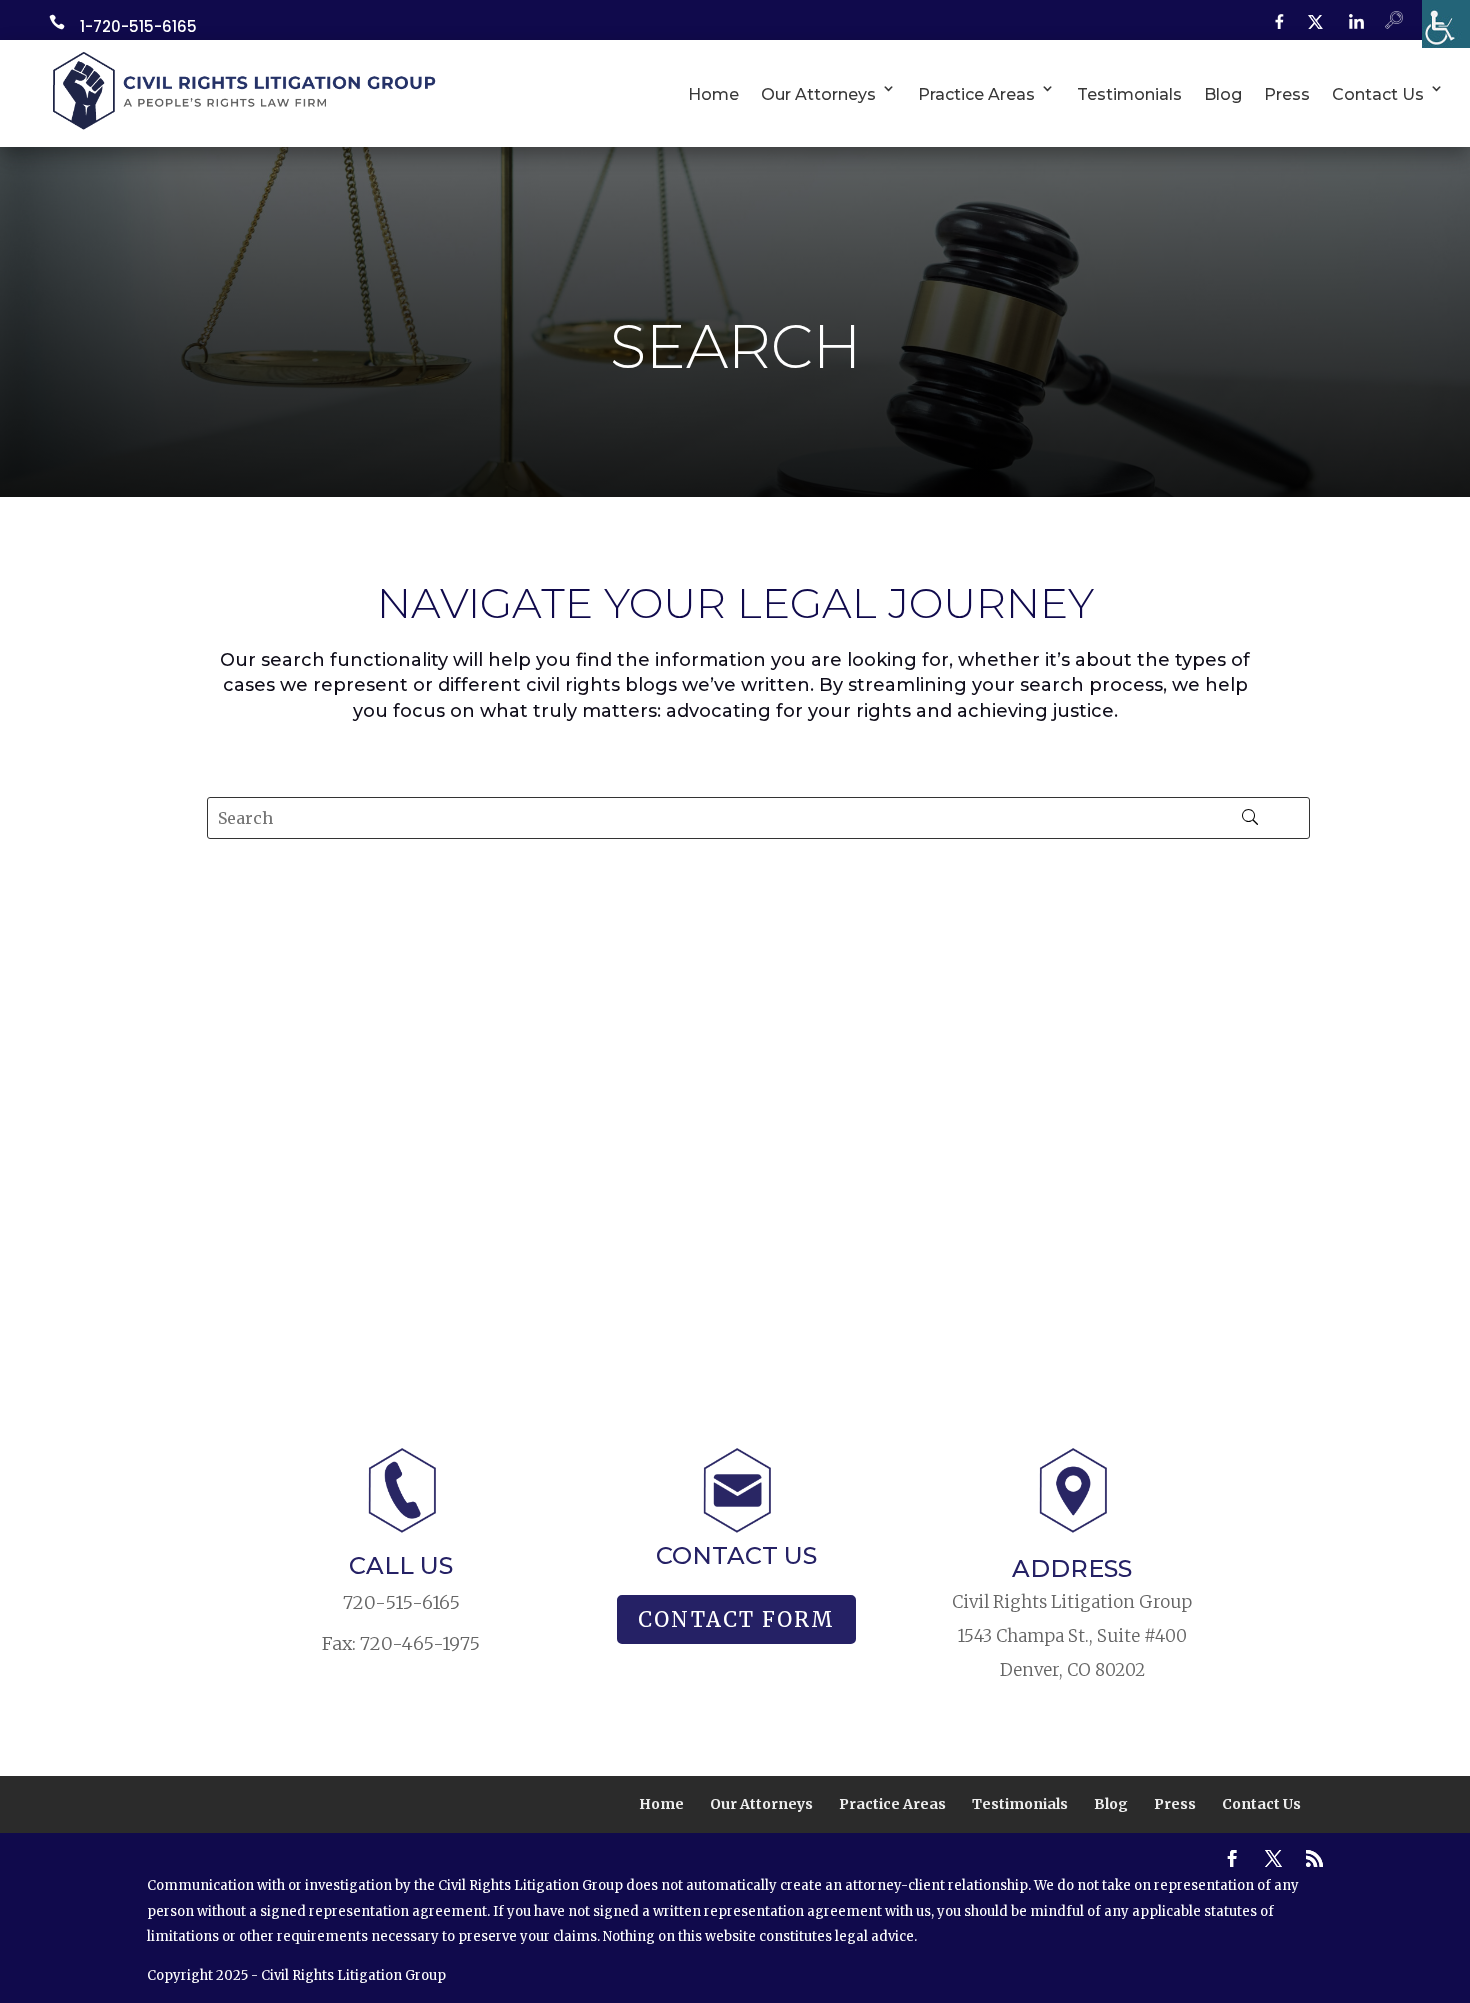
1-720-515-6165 (138, 26)
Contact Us (1378, 94)
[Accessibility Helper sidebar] (1446, 24)
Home (713, 94)
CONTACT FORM (736, 1619)
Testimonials (1129, 94)
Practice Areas (976, 94)
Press (1287, 94)
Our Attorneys (818, 94)
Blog (1223, 94)
